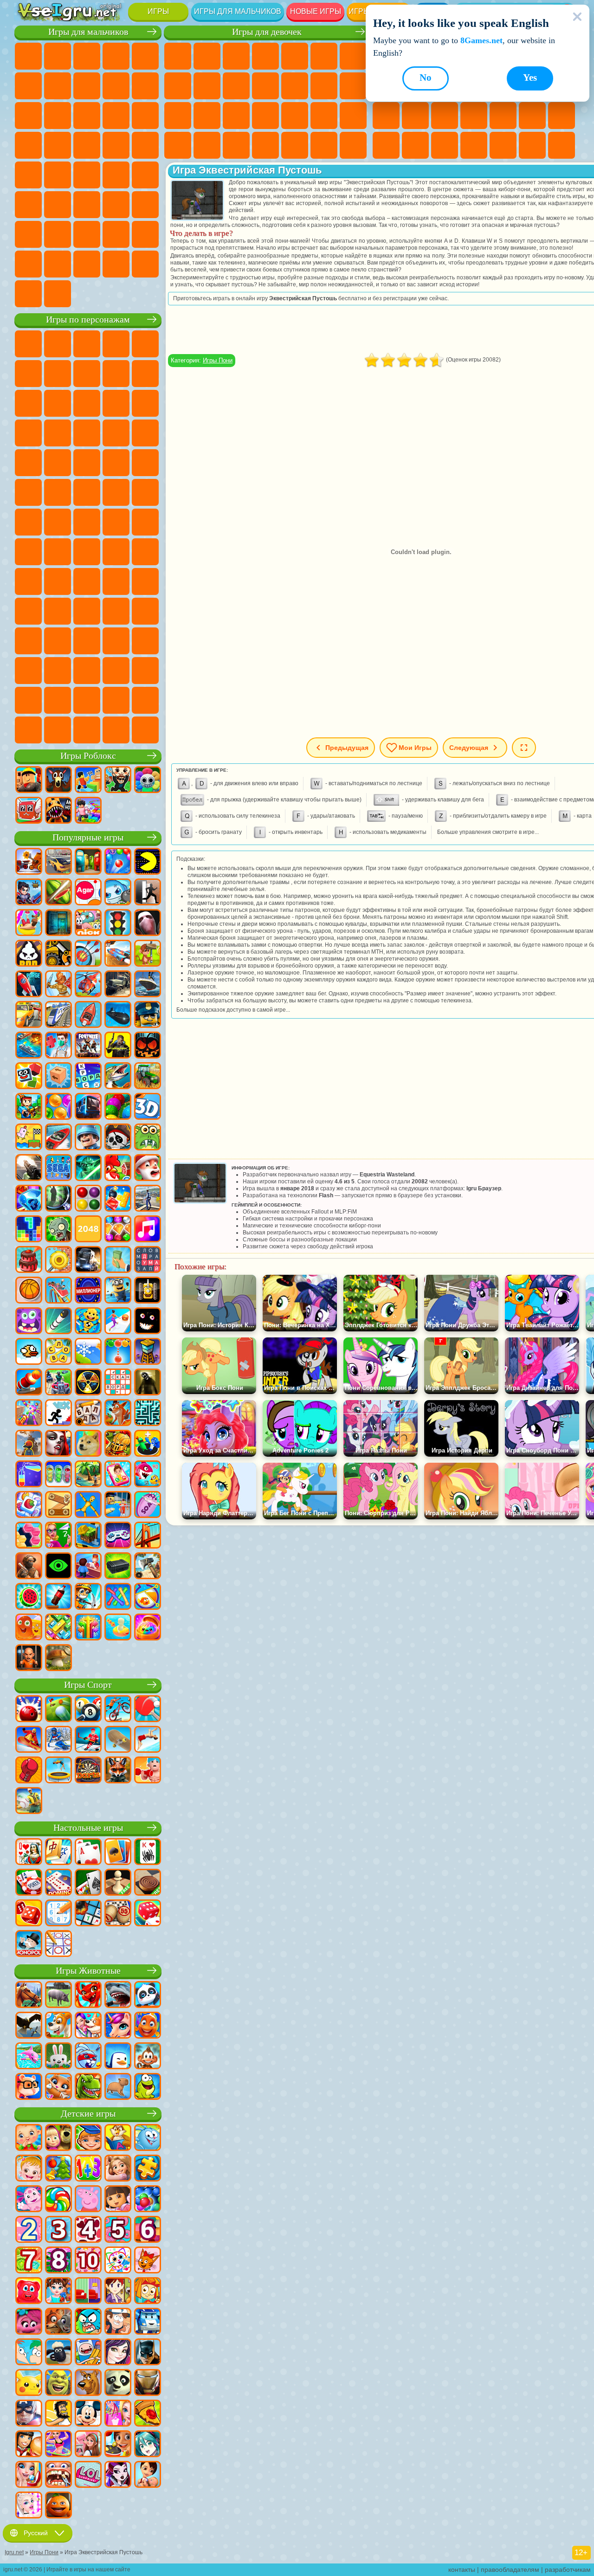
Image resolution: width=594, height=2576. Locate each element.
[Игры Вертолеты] (88, 985)
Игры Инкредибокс (28, 700)
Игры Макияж (324, 116)
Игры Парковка (28, 56)
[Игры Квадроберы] (118, 1771)
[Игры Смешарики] (148, 2138)
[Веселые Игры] (58, 2506)
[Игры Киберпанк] (118, 1046)
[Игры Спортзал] (148, 1771)
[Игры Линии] (88, 1199)
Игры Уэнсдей (58, 641)
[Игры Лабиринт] (148, 1414)
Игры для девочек (267, 32)
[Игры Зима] (88, 1352)
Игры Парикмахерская (295, 86)
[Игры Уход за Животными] (88, 2026)
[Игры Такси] (29, 1015)
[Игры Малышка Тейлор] (58, 2292)
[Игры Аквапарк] (29, 923)
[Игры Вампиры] (58, 1444)
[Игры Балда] (88, 1414)
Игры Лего (58, 403)
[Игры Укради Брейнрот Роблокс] (118, 781)
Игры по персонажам (88, 320)
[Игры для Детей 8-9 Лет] (58, 2261)
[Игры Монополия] (29, 1944)
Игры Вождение (116, 234)
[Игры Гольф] (58, 1710)
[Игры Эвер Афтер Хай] (118, 2475)
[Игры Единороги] (118, 2026)
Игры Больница (236, 116)
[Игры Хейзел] (29, 2169)
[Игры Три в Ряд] (29, 1199)
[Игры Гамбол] (88, 2322)
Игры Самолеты (58, 234)
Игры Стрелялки (87, 205)
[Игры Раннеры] (118, 1291)
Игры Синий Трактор (87, 522)
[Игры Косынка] (118, 1853)
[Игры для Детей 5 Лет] (118, 2230)
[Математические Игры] (88, 2169)
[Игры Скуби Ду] (88, 2383)
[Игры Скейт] (118, 1740)
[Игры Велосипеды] (118, 1710)
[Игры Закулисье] (148, 1383)
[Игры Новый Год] (148, 1169)
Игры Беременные (178, 116)
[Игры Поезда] (58, 1015)
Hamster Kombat (58, 671)
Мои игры (415, 748)
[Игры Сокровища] (118, 1230)
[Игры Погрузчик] (58, 954)
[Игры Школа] (58, 1536)
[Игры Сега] (58, 1169)
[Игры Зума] (118, 1107)
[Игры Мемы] (88, 1444)
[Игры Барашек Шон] (58, 2353)
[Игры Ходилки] (118, 1322)
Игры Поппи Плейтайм (116, 730)
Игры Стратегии (87, 56)
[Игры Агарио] (88, 893)
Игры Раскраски (178, 86)
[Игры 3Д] (148, 1107)
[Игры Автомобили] (58, 862)
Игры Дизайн (236, 145)
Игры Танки (116, 56)
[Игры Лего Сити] (148, 1015)
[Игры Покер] (29, 1883)
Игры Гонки (116, 116)
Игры (158, 11)
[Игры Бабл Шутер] (118, 1352)
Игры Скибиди (145, 641)
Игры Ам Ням (145, 403)
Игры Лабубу (87, 730)
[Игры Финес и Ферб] (29, 2353)
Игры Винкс (324, 145)
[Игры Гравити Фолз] (118, 2322)
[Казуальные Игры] (29, 1414)
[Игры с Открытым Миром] (148, 1199)
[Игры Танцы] (58, 2445)
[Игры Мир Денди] (148, 781)
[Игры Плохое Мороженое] (29, 954)
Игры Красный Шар (87, 374)
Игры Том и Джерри (28, 522)
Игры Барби (265, 56)
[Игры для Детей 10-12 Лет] (88, 2261)
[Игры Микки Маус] (88, 2414)
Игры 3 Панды (58, 433)
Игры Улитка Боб (58, 374)
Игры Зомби (145, 56)
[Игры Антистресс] (88, 1322)
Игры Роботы (28, 145)
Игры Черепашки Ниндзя (87, 492)
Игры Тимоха (58, 700)
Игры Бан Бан (87, 641)
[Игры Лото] (118, 1914)
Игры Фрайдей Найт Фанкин (116, 641)
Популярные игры (88, 837)
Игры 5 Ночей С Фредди (28, 374)
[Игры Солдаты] (88, 1138)
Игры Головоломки (445, 145)
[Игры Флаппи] (29, 1352)
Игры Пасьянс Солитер (386, 116)
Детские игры (88, 2114)
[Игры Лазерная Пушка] (148, 1138)
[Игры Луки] (88, 954)
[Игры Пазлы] (148, 2169)
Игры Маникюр (265, 116)
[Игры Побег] (148, 893)
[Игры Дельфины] (29, 2057)
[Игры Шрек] (58, 2383)
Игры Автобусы (145, 175)
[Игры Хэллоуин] (148, 1046)
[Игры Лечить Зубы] (58, 2475)
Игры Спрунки (145, 671)
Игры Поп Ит (474, 116)
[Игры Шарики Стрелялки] (118, 862)
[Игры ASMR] (148, 1505)
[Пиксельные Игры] (29, 1107)
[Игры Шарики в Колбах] (58, 1475)
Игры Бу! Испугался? (145, 700)
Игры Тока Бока (58, 611)
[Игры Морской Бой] (29, 1046)
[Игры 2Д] (29, 1138)
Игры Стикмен (28, 116)
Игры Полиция (58, 145)
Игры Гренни (28, 581)
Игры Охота (116, 205)
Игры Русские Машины (87, 175)
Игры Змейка (415, 145)
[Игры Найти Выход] (58, 923)
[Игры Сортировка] (29, 1475)
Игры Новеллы (207, 116)
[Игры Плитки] (29, 1505)
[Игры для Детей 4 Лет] (88, 2230)
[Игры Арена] (58, 985)
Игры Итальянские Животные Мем (58, 730)
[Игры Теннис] (148, 1710)
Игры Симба (116, 611)
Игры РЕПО (28, 730)
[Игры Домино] (58, 1883)
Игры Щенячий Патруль (87, 344)
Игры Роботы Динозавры (87, 145)
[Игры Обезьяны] (148, 2057)
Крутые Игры (503, 145)
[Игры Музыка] (148, 1230)
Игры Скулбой (145, 581)
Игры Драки (87, 116)
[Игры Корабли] (148, 985)
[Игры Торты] (29, 1260)
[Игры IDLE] (88, 1597)
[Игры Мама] (148, 2475)
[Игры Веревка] (118, 1597)
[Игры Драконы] (88, 1995)
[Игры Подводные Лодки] (118, 1015)
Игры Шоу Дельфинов (28, 433)
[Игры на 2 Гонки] (118, 954)
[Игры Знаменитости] (29, 2506)
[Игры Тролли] (29, 2322)
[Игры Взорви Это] (118, 893)
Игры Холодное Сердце (236, 86)
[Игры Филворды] (148, 1260)
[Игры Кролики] (88, 2057)
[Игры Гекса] (29, 1536)
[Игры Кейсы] (118, 1567)
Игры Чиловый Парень (87, 700)
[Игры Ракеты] (58, 1322)
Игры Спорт (88, 1685)
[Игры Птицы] (29, 2026)
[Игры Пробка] (58, 1628)
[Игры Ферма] (118, 1169)
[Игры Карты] (88, 1853)
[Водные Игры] (118, 1628)
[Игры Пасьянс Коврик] (88, 1883)
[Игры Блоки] (118, 1199)
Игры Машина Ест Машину (28, 175)
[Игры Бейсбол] (29, 1801)
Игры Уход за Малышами (207, 145)
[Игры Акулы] (118, 1995)
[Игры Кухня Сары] (118, 2292)
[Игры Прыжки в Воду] (148, 1740)
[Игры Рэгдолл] (88, 1505)
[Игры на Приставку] (118, 1536)
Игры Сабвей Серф (87, 403)
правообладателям (510, 2570)
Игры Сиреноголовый (145, 522)
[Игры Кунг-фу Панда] (118, 2383)
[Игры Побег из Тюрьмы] (118, 1505)
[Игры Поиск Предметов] (58, 1199)
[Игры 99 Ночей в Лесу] (58, 781)
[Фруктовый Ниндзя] (58, 893)
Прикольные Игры (503, 116)
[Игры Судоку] (58, 1914)
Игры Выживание (116, 145)
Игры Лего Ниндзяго (145, 344)
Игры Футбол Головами (87, 234)
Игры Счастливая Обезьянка (145, 492)
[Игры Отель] (88, 1567)
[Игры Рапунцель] (118, 2169)
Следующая (469, 748)
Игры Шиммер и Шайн (116, 492)
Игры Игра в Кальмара (87, 552)
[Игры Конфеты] (58, 2200)
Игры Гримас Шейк (28, 671)
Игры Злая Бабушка (28, 403)
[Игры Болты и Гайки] (58, 1505)
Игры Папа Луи (353, 86)
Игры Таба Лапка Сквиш (353, 145)
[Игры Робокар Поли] (148, 2322)
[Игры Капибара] (118, 2087)
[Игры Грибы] (58, 1659)
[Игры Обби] (88, 781)
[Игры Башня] (148, 1352)
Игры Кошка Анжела (207, 86)
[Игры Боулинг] (29, 1710)
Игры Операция (295, 116)
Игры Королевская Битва (28, 86)
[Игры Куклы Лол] (88, 2475)
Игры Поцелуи (324, 86)
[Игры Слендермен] (148, 923)
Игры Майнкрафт (58, 86)
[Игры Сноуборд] (29, 1740)
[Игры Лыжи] (58, 1740)
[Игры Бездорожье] (118, 985)
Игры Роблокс (88, 756)
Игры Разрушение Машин (28, 294)
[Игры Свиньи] (58, 1995)
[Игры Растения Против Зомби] (58, 1230)
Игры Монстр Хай (324, 56)
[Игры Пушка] (29, 1383)
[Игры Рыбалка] (118, 1077)
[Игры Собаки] (58, 2026)
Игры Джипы (145, 205)
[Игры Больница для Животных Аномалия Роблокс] (58, 811)
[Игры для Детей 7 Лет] (29, 2261)
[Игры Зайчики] (58, 2057)
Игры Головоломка (145, 611)
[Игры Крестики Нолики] (58, 1944)
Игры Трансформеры (116, 671)
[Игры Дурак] (29, 1853)
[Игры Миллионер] (88, 1291)
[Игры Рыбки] (148, 2026)
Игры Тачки (87, 433)
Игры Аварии (116, 86)
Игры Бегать (58, 205)
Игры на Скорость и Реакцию (562, 116)
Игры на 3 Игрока (474, 145)
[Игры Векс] (58, 1414)
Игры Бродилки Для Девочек (353, 56)
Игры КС (58, 264)
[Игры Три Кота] (148, 2261)
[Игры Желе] (29, 1628)
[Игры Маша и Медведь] (58, 2138)
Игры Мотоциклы (145, 86)
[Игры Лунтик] (29, 2200)
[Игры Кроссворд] (88, 1077)
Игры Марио (87, 463)
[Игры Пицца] (148, 2414)
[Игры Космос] (29, 985)
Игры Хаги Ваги (58, 581)
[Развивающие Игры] (88, 2138)
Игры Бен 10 (28, 492)
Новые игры (316, 11)
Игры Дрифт (116, 175)
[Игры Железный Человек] (148, 2383)
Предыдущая (347, 748)
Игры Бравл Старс (58, 552)
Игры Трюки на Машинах (386, 145)
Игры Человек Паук (116, 463)
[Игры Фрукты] (29, 1597)
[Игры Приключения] (148, 954)
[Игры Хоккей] (88, 1740)
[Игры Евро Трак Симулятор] (88, 1260)
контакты (462, 2570)
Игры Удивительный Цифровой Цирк (87, 671)
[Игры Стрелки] (88, 1628)
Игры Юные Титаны (58, 522)
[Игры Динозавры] (88, 2087)
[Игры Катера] (58, 1138)
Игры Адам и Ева (58, 492)
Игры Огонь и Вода (236, 56)
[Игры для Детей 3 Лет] (58, 2230)
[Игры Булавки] (148, 1597)
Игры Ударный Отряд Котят (58, 463)
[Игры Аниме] (148, 2445)
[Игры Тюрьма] (29, 1659)
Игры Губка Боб (58, 344)
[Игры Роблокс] (29, 781)
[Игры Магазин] (118, 2414)
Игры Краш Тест (116, 264)
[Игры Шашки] (148, 1883)
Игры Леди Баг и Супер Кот (145, 374)
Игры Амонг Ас (28, 552)
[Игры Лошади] (29, 1995)
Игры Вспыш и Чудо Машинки (116, 433)
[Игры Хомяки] (29, 2087)
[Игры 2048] (88, 1230)
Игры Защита (562, 145)
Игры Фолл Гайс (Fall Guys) (116, 522)
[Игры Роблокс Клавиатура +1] (88, 811)
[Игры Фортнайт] (88, 1046)
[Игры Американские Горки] (58, 1291)
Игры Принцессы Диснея (353, 116)
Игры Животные (88, 1971)
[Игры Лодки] (88, 1015)
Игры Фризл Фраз (145, 463)
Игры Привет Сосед (116, 581)
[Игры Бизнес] (118, 1260)
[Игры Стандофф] (29, 1567)
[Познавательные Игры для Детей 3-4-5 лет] (118, 2138)
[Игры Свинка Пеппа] (88, 2200)
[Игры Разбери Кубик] (58, 1077)
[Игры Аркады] (148, 862)
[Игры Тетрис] (29, 1230)
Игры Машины (87, 86)
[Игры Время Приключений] (88, 2353)
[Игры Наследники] (118, 2353)
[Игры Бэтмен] (148, 2353)
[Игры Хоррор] (148, 1322)
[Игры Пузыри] (148, 2200)
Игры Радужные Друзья (28, 611)
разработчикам (568, 2570)
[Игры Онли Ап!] (29, 1444)
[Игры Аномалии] (58, 1567)
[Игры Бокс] (29, 1771)
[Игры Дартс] (88, 1771)
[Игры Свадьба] (29, 2475)
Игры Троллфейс (116, 374)
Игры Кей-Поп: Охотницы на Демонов (145, 730)
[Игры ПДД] (118, 923)
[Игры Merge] (148, 1444)
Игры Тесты (295, 56)
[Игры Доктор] (58, 1046)
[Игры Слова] (58, 1352)
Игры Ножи (445, 116)
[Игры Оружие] (29, 1169)
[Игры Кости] (148, 1914)
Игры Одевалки (265, 86)
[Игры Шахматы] (118, 1883)
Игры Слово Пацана (28, 641)
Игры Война (145, 234)
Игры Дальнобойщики (28, 264)
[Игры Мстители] (29, 2414)
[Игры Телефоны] (118, 1475)
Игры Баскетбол (532, 145)
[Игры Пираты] (118, 1138)
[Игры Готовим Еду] (118, 2445)
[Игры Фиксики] (148, 2292)
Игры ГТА (58, 175)
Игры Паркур (28, 234)
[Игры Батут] (58, 1771)
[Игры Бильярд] (88, 1710)
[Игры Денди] (148, 1291)
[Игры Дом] (88, 2445)
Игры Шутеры (28, 205)
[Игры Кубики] (29, 1077)
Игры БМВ (87, 264)
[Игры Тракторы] (148, 1077)
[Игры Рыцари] (118, 1444)
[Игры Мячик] (29, 1291)
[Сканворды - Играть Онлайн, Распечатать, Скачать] (118, 1383)
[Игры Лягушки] (148, 2087)
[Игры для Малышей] (29, 2138)
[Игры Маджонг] (58, 1853)
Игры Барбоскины (28, 463)
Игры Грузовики (58, 116)
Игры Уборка (265, 145)
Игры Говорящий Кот (116, 344)
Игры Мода (178, 145)
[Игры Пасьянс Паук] (148, 1853)
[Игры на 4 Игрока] (88, 862)
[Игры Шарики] (58, 1107)
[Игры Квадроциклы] (58, 1383)
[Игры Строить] (88, 1536)
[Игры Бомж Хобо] (58, 2414)
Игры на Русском (415, 116)
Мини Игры (532, 116)
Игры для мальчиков (238, 11)
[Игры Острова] (88, 1475)
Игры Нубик (87, 581)
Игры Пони (178, 56)
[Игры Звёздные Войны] (88, 1169)
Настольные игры (88, 1828)
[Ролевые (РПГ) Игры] (29, 893)
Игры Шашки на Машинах (58, 294)
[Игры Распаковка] (148, 1628)
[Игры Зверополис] (58, 2322)
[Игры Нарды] (29, 1914)
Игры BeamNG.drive (145, 264)
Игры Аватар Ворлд (87, 611)
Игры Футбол (58, 56)
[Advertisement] (373, 1598)
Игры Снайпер (145, 116)
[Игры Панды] (148, 1995)
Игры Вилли (28, 344)
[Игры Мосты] (148, 1536)
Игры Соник (145, 433)
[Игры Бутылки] (58, 1597)
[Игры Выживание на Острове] (148, 1567)
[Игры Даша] (118, 2200)
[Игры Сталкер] (88, 1383)
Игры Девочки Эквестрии (207, 56)
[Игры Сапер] (88, 1914)
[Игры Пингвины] (118, 2057)
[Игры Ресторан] (29, 2445)
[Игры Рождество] (58, 2169)
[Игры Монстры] (29, 1322)
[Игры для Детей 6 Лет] (148, 2230)
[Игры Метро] (88, 1107)
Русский (36, 2533)
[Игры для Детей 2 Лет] (29, 2230)
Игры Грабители (145, 145)
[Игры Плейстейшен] (118, 1414)
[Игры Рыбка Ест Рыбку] (148, 1475)
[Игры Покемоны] (29, 2383)
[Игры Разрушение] (58, 1260)
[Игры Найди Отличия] (88, 2292)
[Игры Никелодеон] (88, 923)
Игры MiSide (116, 700)
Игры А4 (116, 552)
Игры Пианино (295, 145)
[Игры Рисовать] (118, 2261)
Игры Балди (145, 552)
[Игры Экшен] (29, 862)
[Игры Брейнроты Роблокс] (29, 811)
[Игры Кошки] (58, 2087)
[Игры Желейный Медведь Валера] (29, 2292)
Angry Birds (116, 403)
